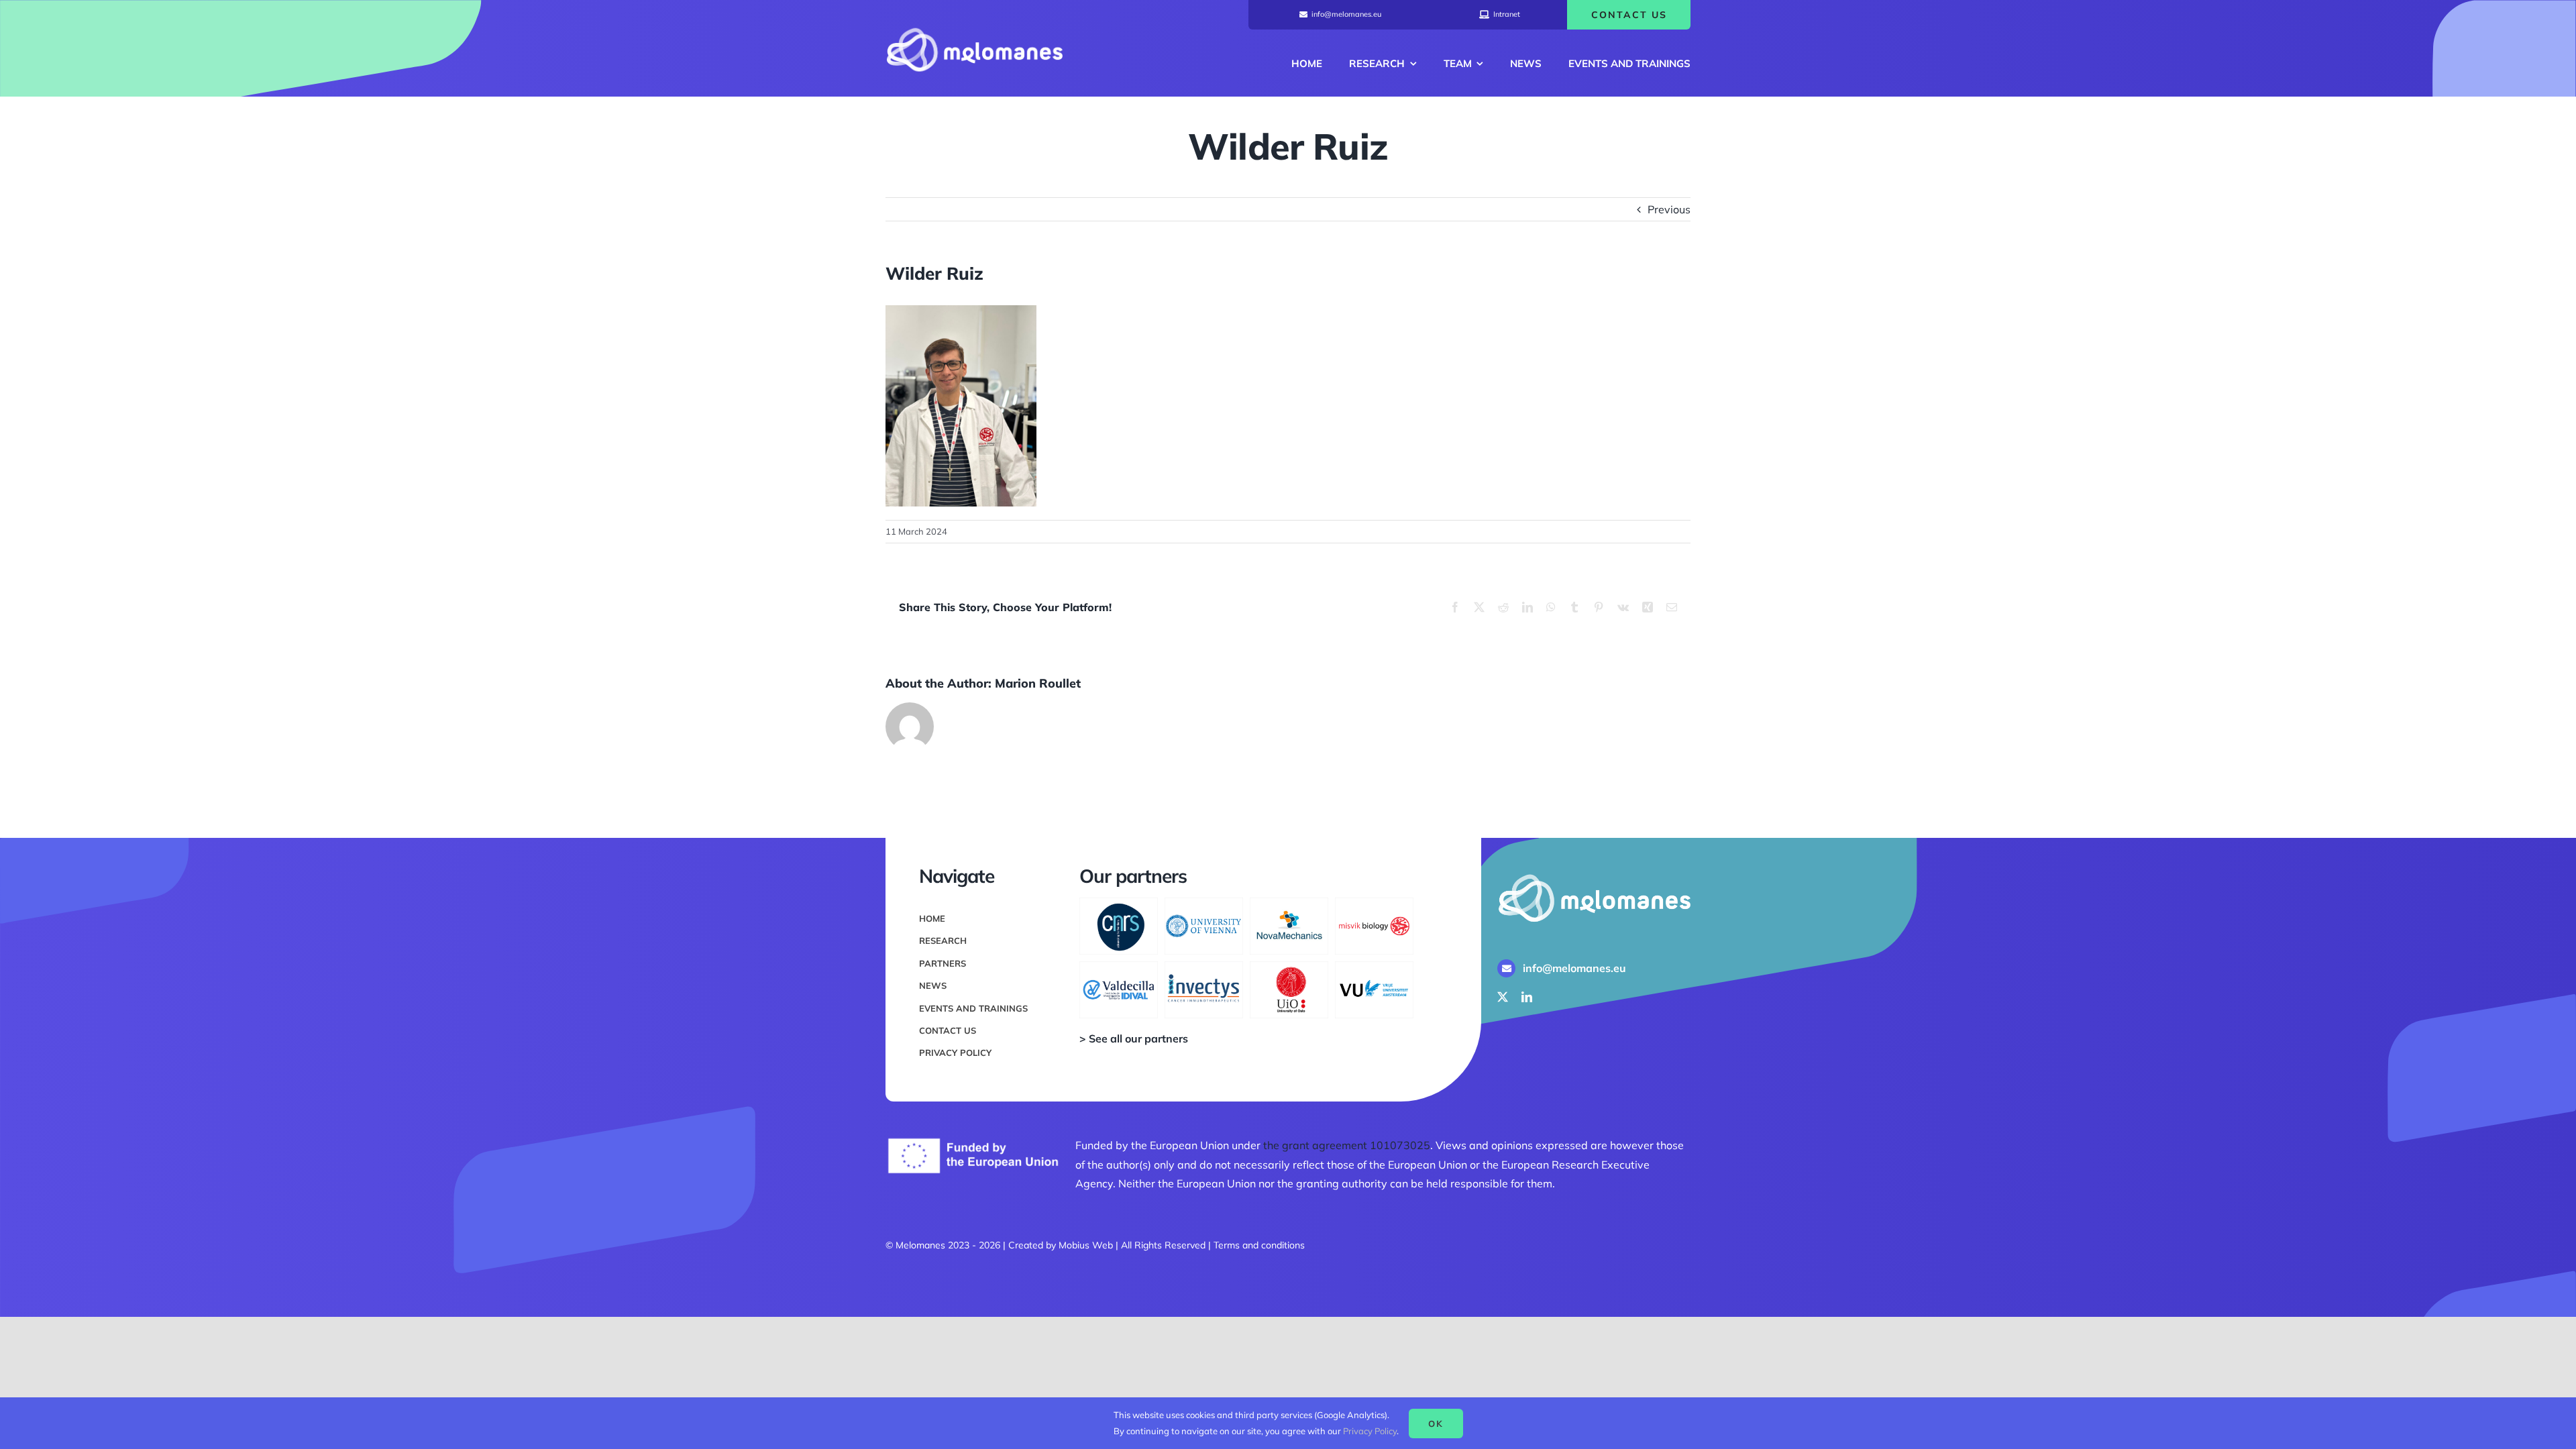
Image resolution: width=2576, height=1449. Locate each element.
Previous (1669, 209)
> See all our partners (1134, 1038)
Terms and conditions (1259, 1245)
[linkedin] (1527, 997)
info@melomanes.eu (1574, 968)
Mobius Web (1086, 1245)
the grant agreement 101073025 (1347, 1145)
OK (1436, 1424)
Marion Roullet (1038, 683)
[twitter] (1503, 997)
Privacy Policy (1370, 1431)
